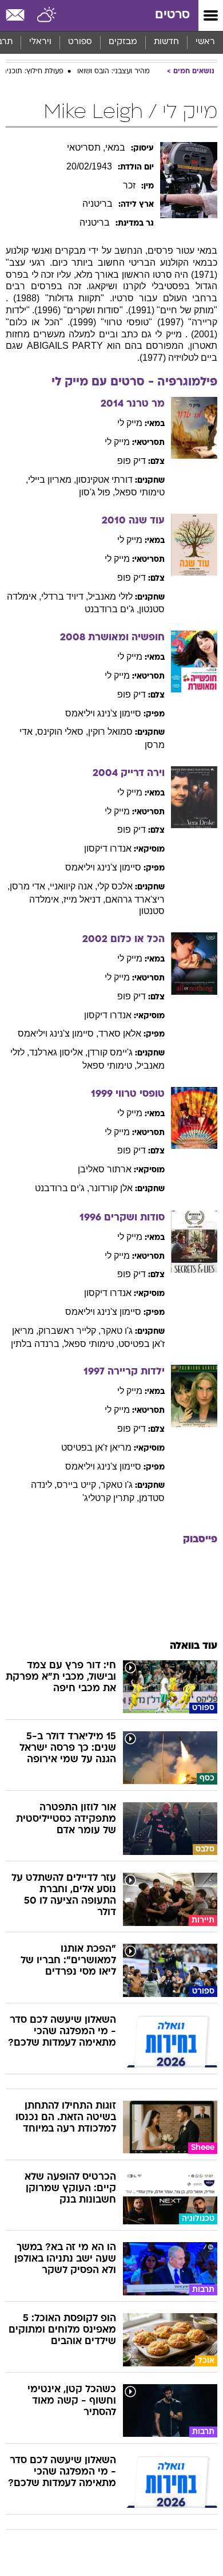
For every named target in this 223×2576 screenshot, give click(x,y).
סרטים (172, 15)
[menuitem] (166, 42)
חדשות (166, 42)
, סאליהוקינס (63, 732)
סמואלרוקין (110, 732)
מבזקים (123, 42)
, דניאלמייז (84, 899)
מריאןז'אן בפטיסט (96, 1447)
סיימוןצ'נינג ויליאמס (103, 713)
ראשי (205, 42)
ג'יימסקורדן (110, 1052)
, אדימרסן (30, 886)
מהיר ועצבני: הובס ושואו (114, 72)
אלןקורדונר (111, 1188)
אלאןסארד (120, 1033)
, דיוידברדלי (65, 596)
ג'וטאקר (117, 1331)
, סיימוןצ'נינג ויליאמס (58, 1033)
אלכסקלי (115, 886)
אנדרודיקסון (108, 848)
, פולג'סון (97, 492)
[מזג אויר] (47, 15)
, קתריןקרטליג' (111, 1498)
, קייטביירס (79, 1485)
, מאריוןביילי (52, 480)
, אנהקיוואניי (73, 886)
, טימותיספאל (109, 1066)
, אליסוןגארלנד (58, 1052)
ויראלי (40, 42)
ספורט (80, 42)
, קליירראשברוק (69, 1331)
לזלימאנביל (110, 596)
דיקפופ (132, 461)
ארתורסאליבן (105, 1169)
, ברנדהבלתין (37, 1344)
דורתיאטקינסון (104, 480)
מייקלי (130, 423)
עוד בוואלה (194, 1646)
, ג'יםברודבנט (112, 609)
